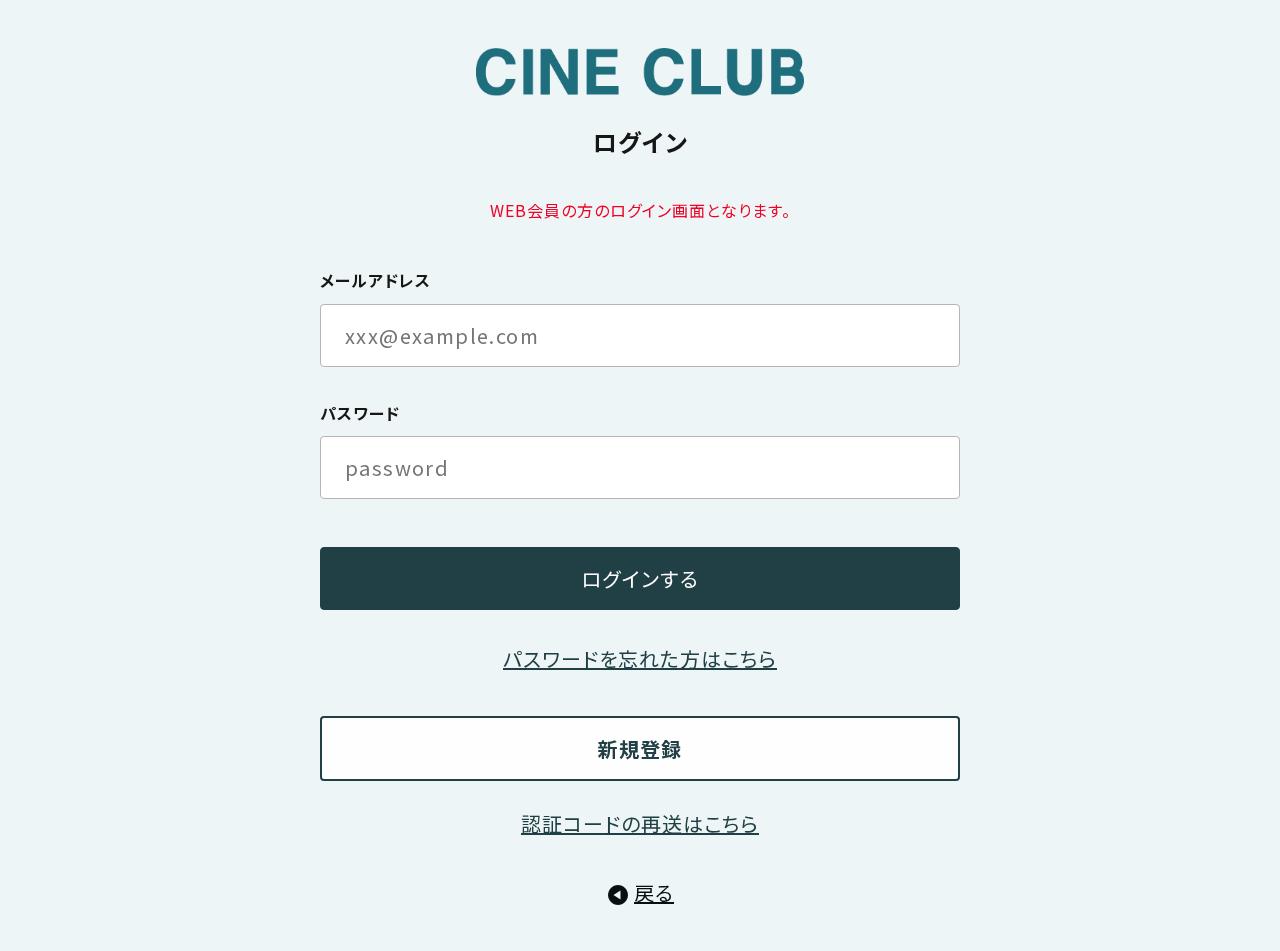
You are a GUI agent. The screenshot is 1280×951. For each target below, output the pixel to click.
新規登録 (640, 748)
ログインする (640, 578)
